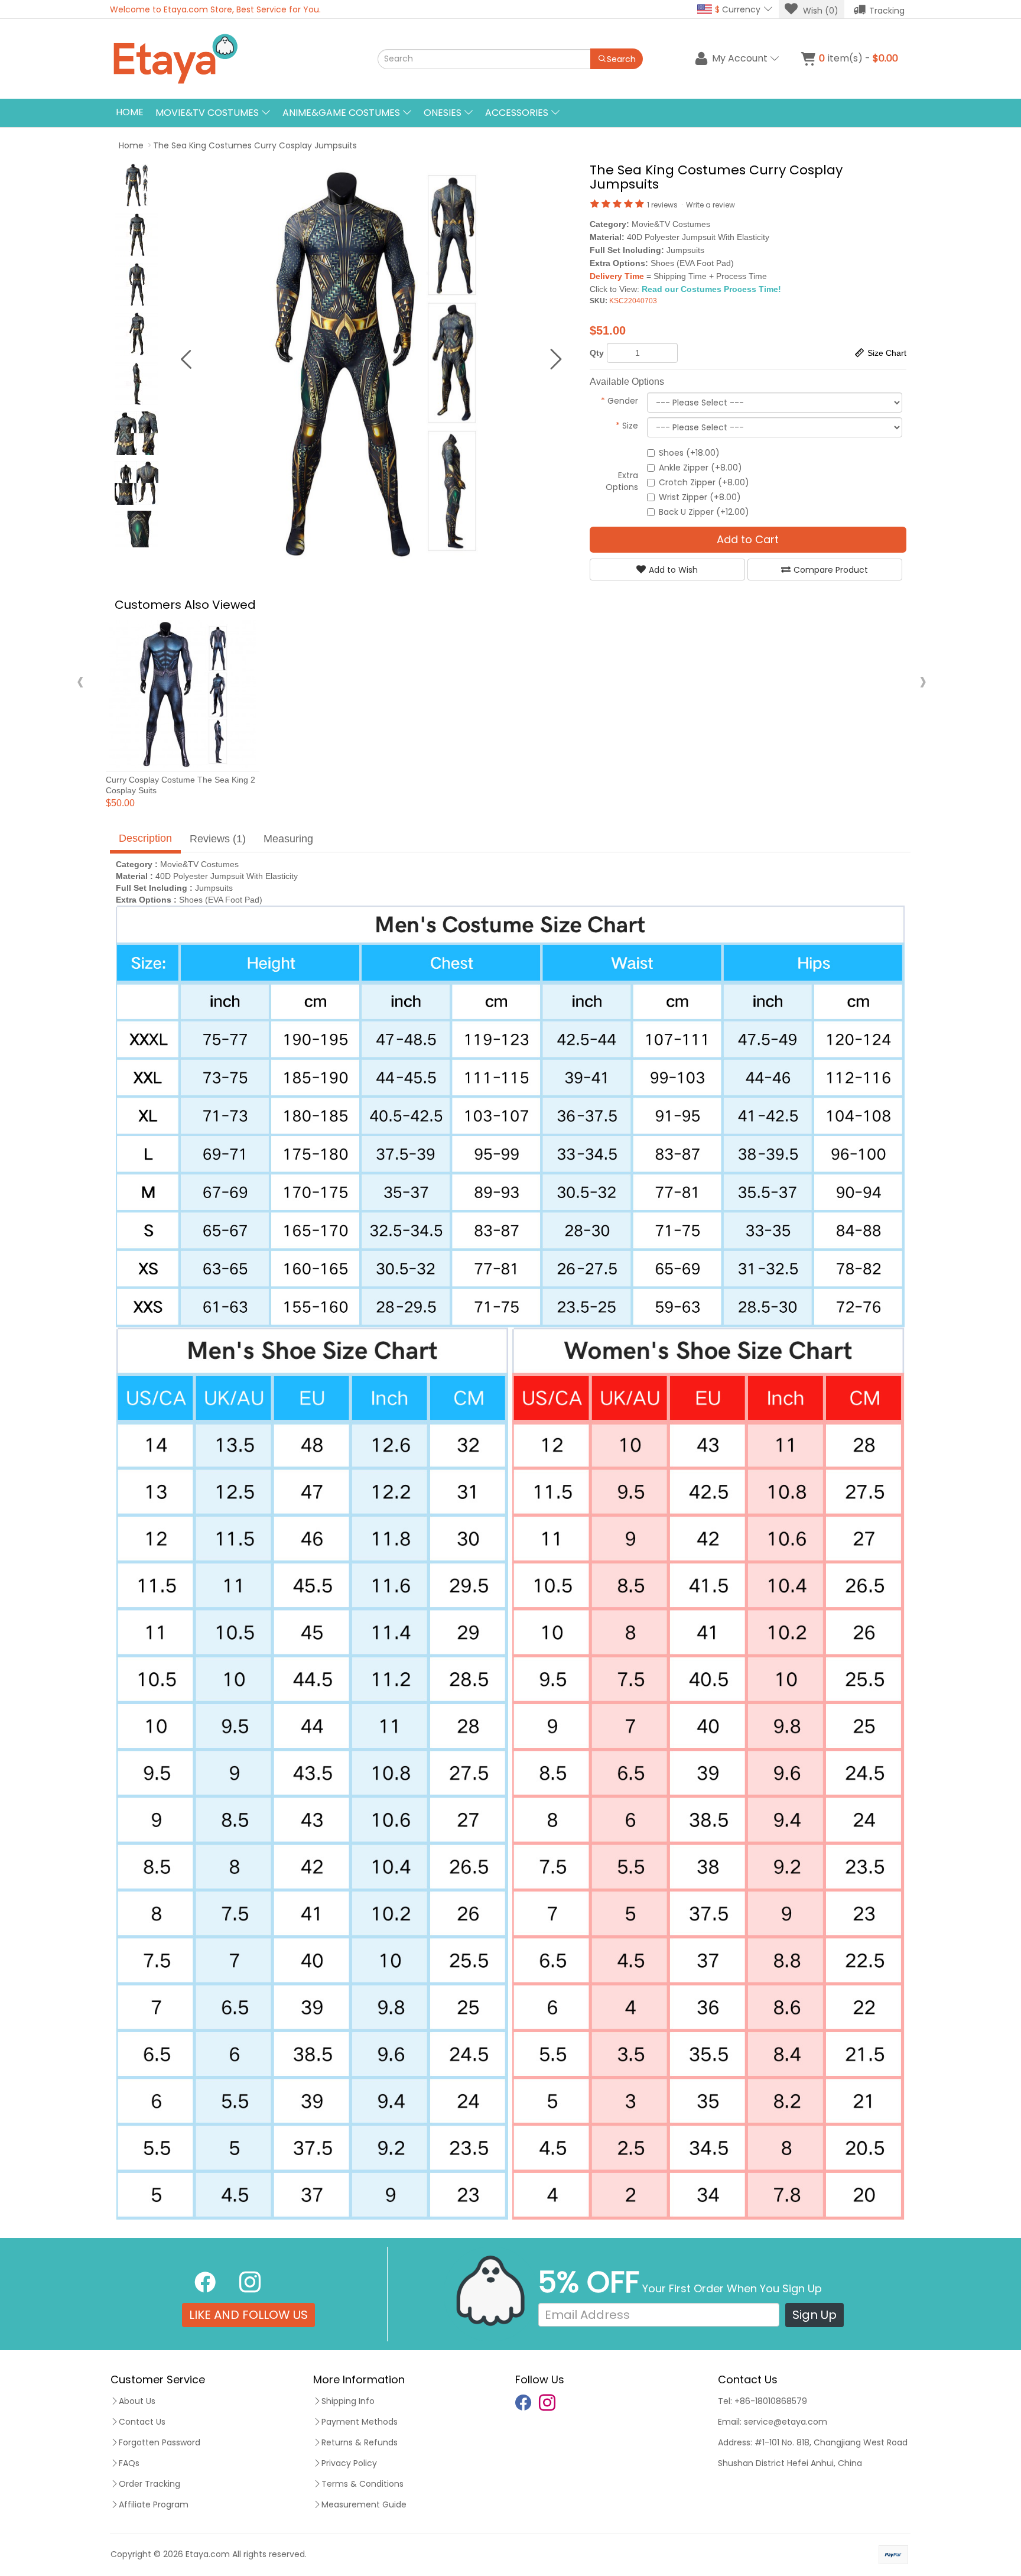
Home (130, 112)
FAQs (129, 2463)
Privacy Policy (349, 2463)
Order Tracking (149, 2484)
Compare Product (831, 570)
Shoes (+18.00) (689, 453)
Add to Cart (748, 539)
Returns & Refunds (360, 2442)
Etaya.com (208, 2554)
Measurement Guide (364, 2504)
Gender (620, 401)
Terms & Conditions (362, 2484)
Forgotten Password (160, 2442)
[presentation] (80, 681)
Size (627, 426)
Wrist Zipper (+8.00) (700, 497)
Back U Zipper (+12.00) (704, 512)
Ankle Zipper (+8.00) (700, 468)
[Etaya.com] (230, 59)
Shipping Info (348, 2401)
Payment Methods (360, 2422)
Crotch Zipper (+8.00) (704, 482)
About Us (137, 2401)
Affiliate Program (154, 2504)
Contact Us (142, 2422)
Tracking (887, 11)
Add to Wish (673, 570)
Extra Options (622, 481)
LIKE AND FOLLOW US (248, 2315)
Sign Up (814, 2315)
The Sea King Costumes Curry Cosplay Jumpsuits (255, 145)
